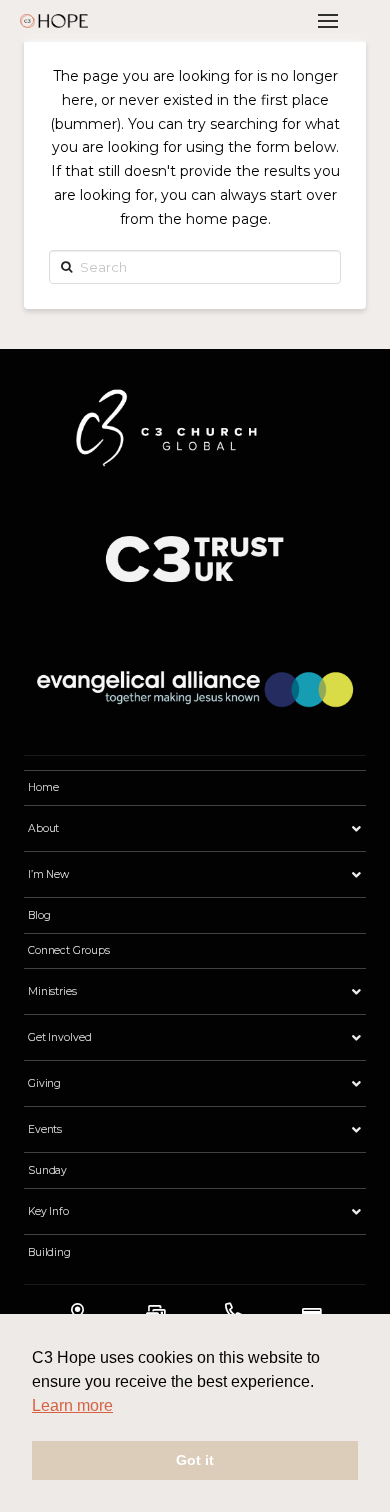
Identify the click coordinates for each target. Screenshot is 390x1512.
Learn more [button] (72, 1405)
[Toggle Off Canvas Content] (328, 21)
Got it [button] (195, 1460)
